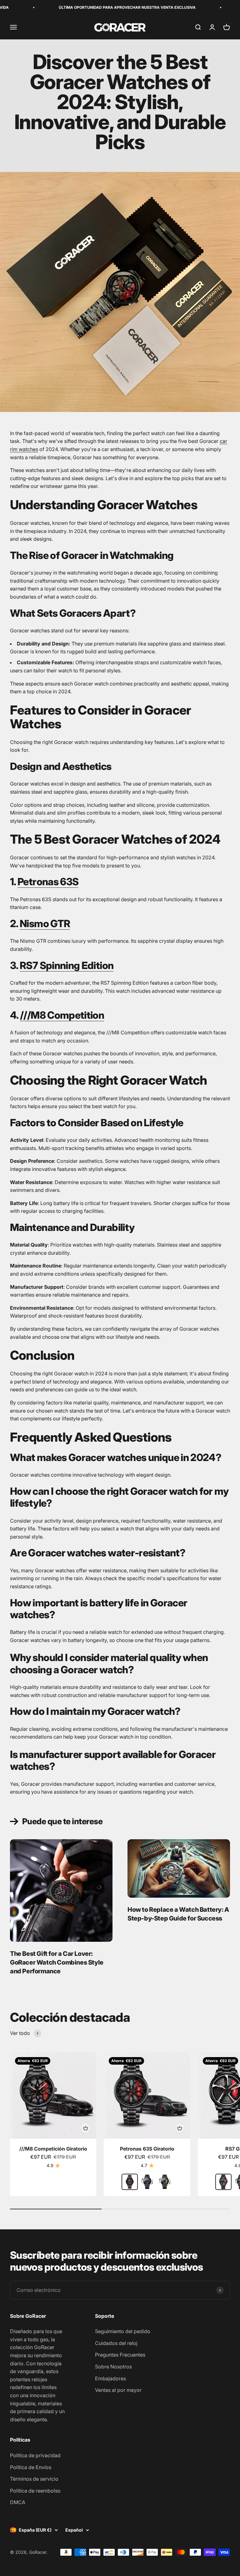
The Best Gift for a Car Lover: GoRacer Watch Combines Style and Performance (57, 1962)
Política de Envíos (31, 2467)
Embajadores (110, 2378)
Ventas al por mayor (118, 2390)
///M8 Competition (62, 1015)
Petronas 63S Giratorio (147, 2149)
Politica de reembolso (35, 2491)
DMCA (18, 2502)
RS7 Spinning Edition (67, 965)
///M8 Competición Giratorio (53, 2149)
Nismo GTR (45, 924)
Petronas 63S (48, 882)
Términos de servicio (34, 2479)
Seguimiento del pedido (123, 2331)
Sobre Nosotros (113, 2367)
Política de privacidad (35, 2455)
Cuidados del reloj (116, 2343)
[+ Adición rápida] (86, 2128)
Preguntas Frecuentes (120, 2355)
